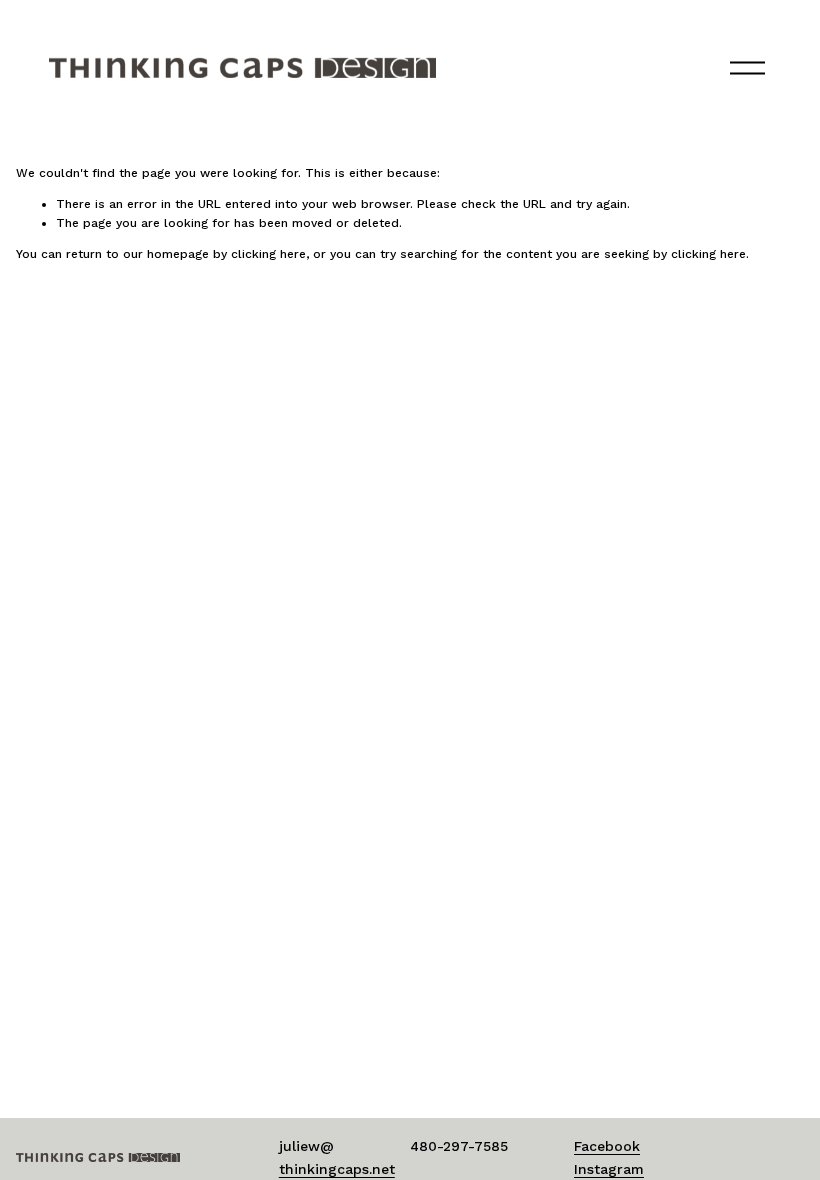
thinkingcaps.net (337, 1169)
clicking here (268, 254)
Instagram (609, 1169)
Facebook (607, 1146)
